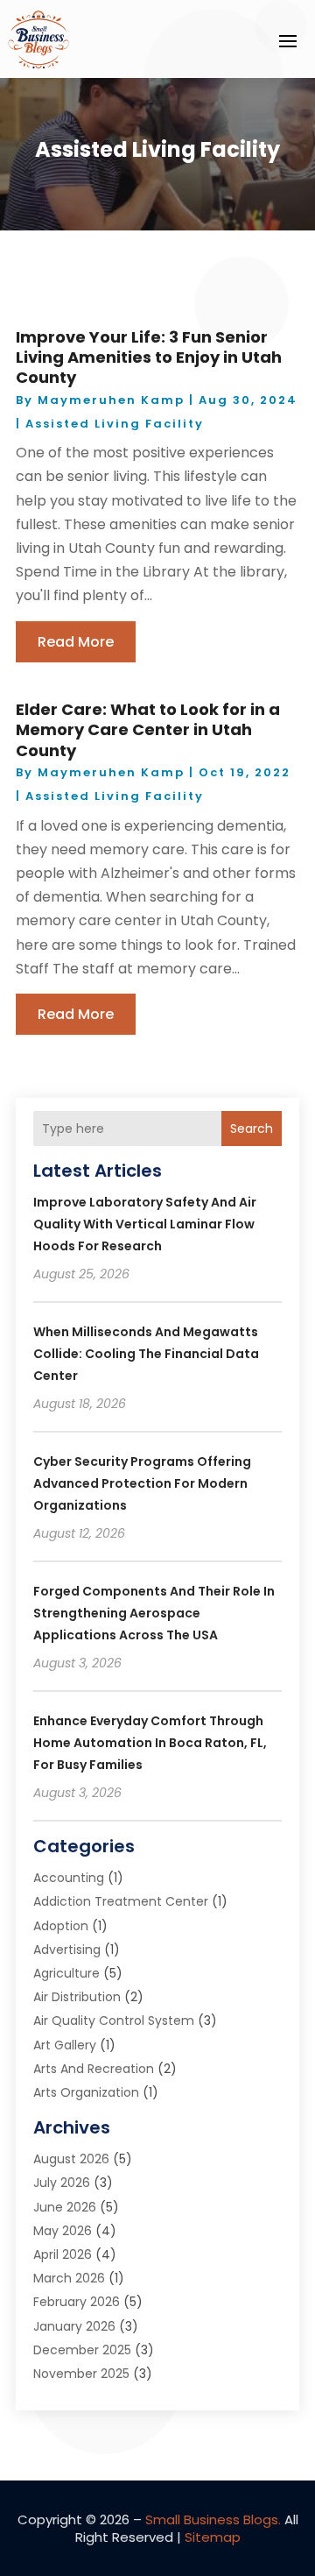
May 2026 (63, 2231)
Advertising (67, 1950)
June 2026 (65, 2207)
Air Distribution (77, 1997)
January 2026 (74, 2326)
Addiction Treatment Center (121, 1901)
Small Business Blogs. (213, 2519)
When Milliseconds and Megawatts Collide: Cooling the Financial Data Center (146, 1354)
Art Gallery (65, 2045)
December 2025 (82, 2350)
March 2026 (69, 2278)
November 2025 (81, 2374)
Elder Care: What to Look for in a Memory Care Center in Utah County (148, 730)
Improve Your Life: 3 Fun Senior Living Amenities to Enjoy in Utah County (149, 357)
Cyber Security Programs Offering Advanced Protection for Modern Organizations (142, 1483)
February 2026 (77, 2302)
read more (76, 642)
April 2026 (63, 2254)
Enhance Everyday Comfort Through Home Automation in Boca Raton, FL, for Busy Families (150, 1743)
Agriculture (66, 1973)
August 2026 (71, 2159)
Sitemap (213, 2537)
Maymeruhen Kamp (111, 400)
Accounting (69, 1878)
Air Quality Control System (114, 2020)
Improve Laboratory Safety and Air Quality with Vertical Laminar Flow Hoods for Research (145, 1224)
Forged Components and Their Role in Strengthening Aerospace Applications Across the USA (154, 1613)
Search (252, 1129)
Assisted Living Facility (115, 424)
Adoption (61, 1926)
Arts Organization (86, 2092)
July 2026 (62, 2183)
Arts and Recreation (94, 2069)
